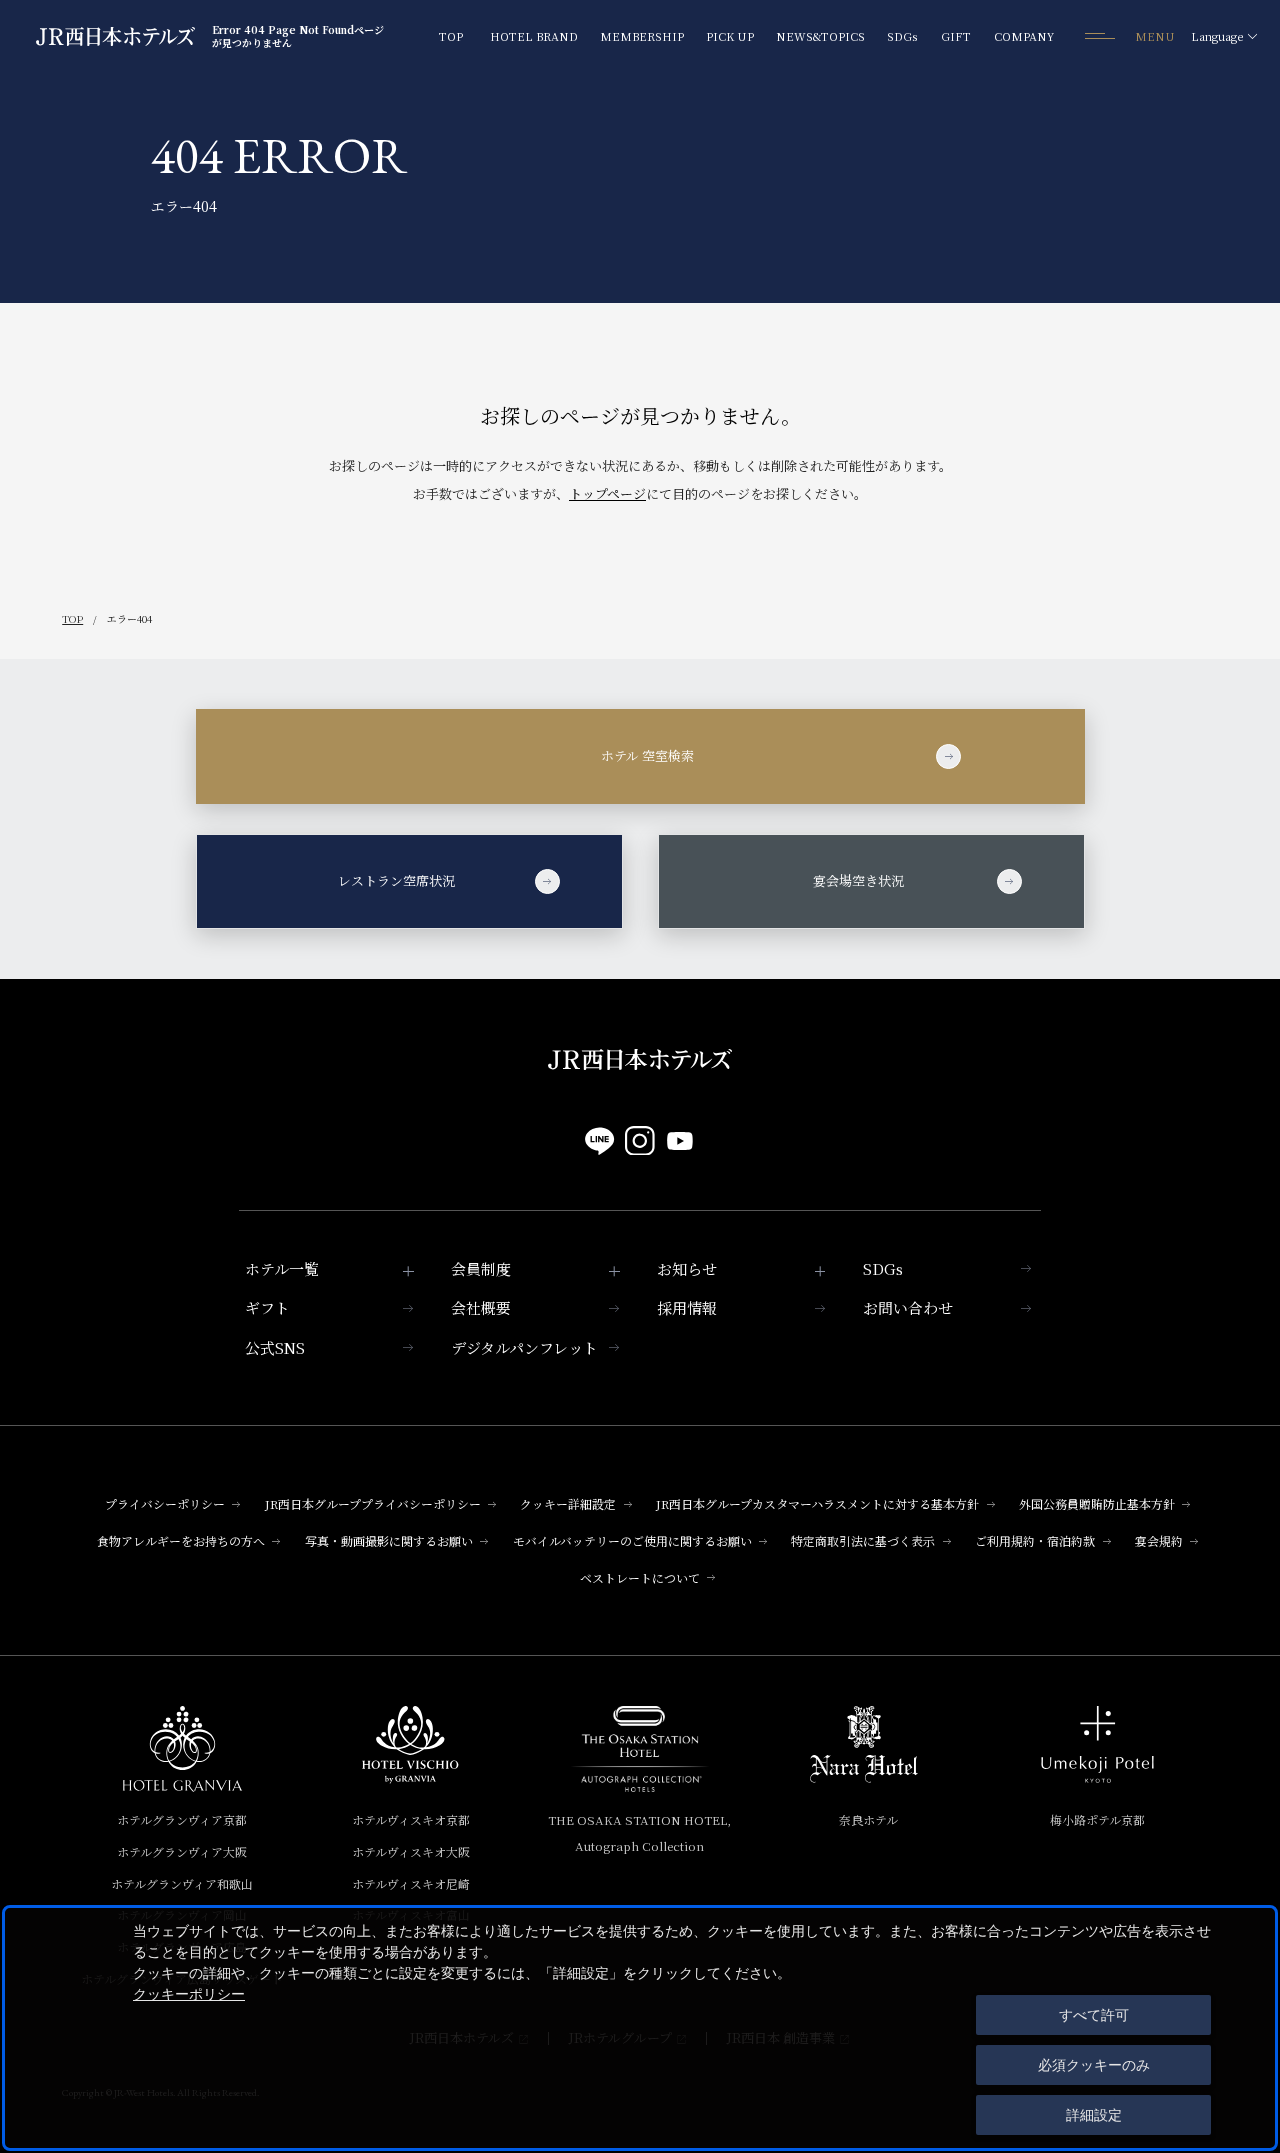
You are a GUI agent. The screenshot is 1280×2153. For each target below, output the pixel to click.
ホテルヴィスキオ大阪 (411, 1851)
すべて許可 (1094, 2015)
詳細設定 (1094, 2115)
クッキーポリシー (189, 1994)
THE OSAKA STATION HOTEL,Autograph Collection (639, 1832)
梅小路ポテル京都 (1097, 1819)
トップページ (607, 493)
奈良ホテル (868, 1819)
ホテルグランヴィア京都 (182, 1819)
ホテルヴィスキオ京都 (411, 1819)
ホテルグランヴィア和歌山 (182, 1883)
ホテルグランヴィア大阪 (182, 1851)
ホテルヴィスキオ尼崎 (411, 1883)
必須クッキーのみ (1094, 2065)
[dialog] (640, 2028)
